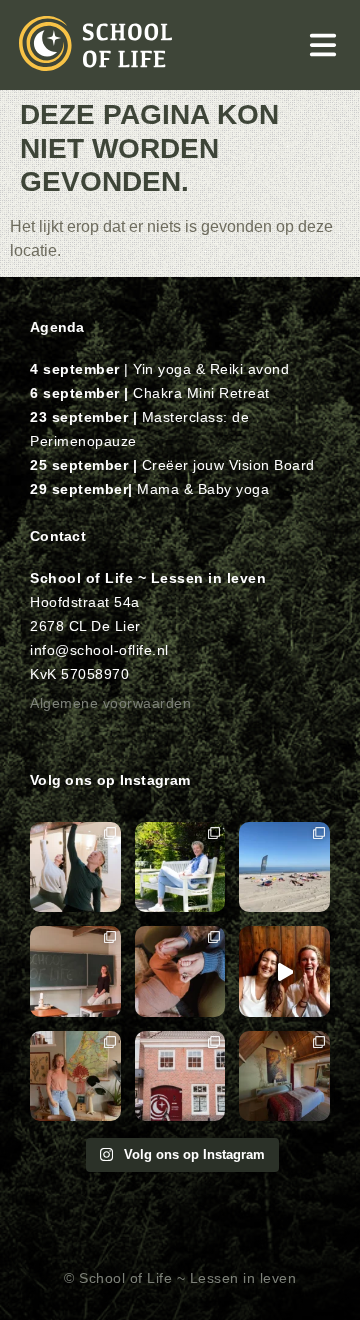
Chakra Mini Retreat (201, 393)
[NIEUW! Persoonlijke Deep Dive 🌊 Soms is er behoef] (284, 1076)
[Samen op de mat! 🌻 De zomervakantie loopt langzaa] (75, 867)
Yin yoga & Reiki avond (211, 369)
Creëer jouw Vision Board (228, 465)
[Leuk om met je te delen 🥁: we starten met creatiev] (180, 867)
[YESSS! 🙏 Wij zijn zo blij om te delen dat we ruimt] (284, 971)
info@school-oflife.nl (99, 650)
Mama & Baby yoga (203, 489)
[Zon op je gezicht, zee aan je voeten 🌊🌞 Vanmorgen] (284, 867)
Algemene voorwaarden (110, 703)
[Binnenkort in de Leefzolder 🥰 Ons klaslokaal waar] (75, 971)
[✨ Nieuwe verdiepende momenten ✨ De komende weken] (180, 1076)
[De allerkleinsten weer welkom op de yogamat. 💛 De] (180, 971)
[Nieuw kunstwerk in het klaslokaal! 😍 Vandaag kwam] (75, 1076)
